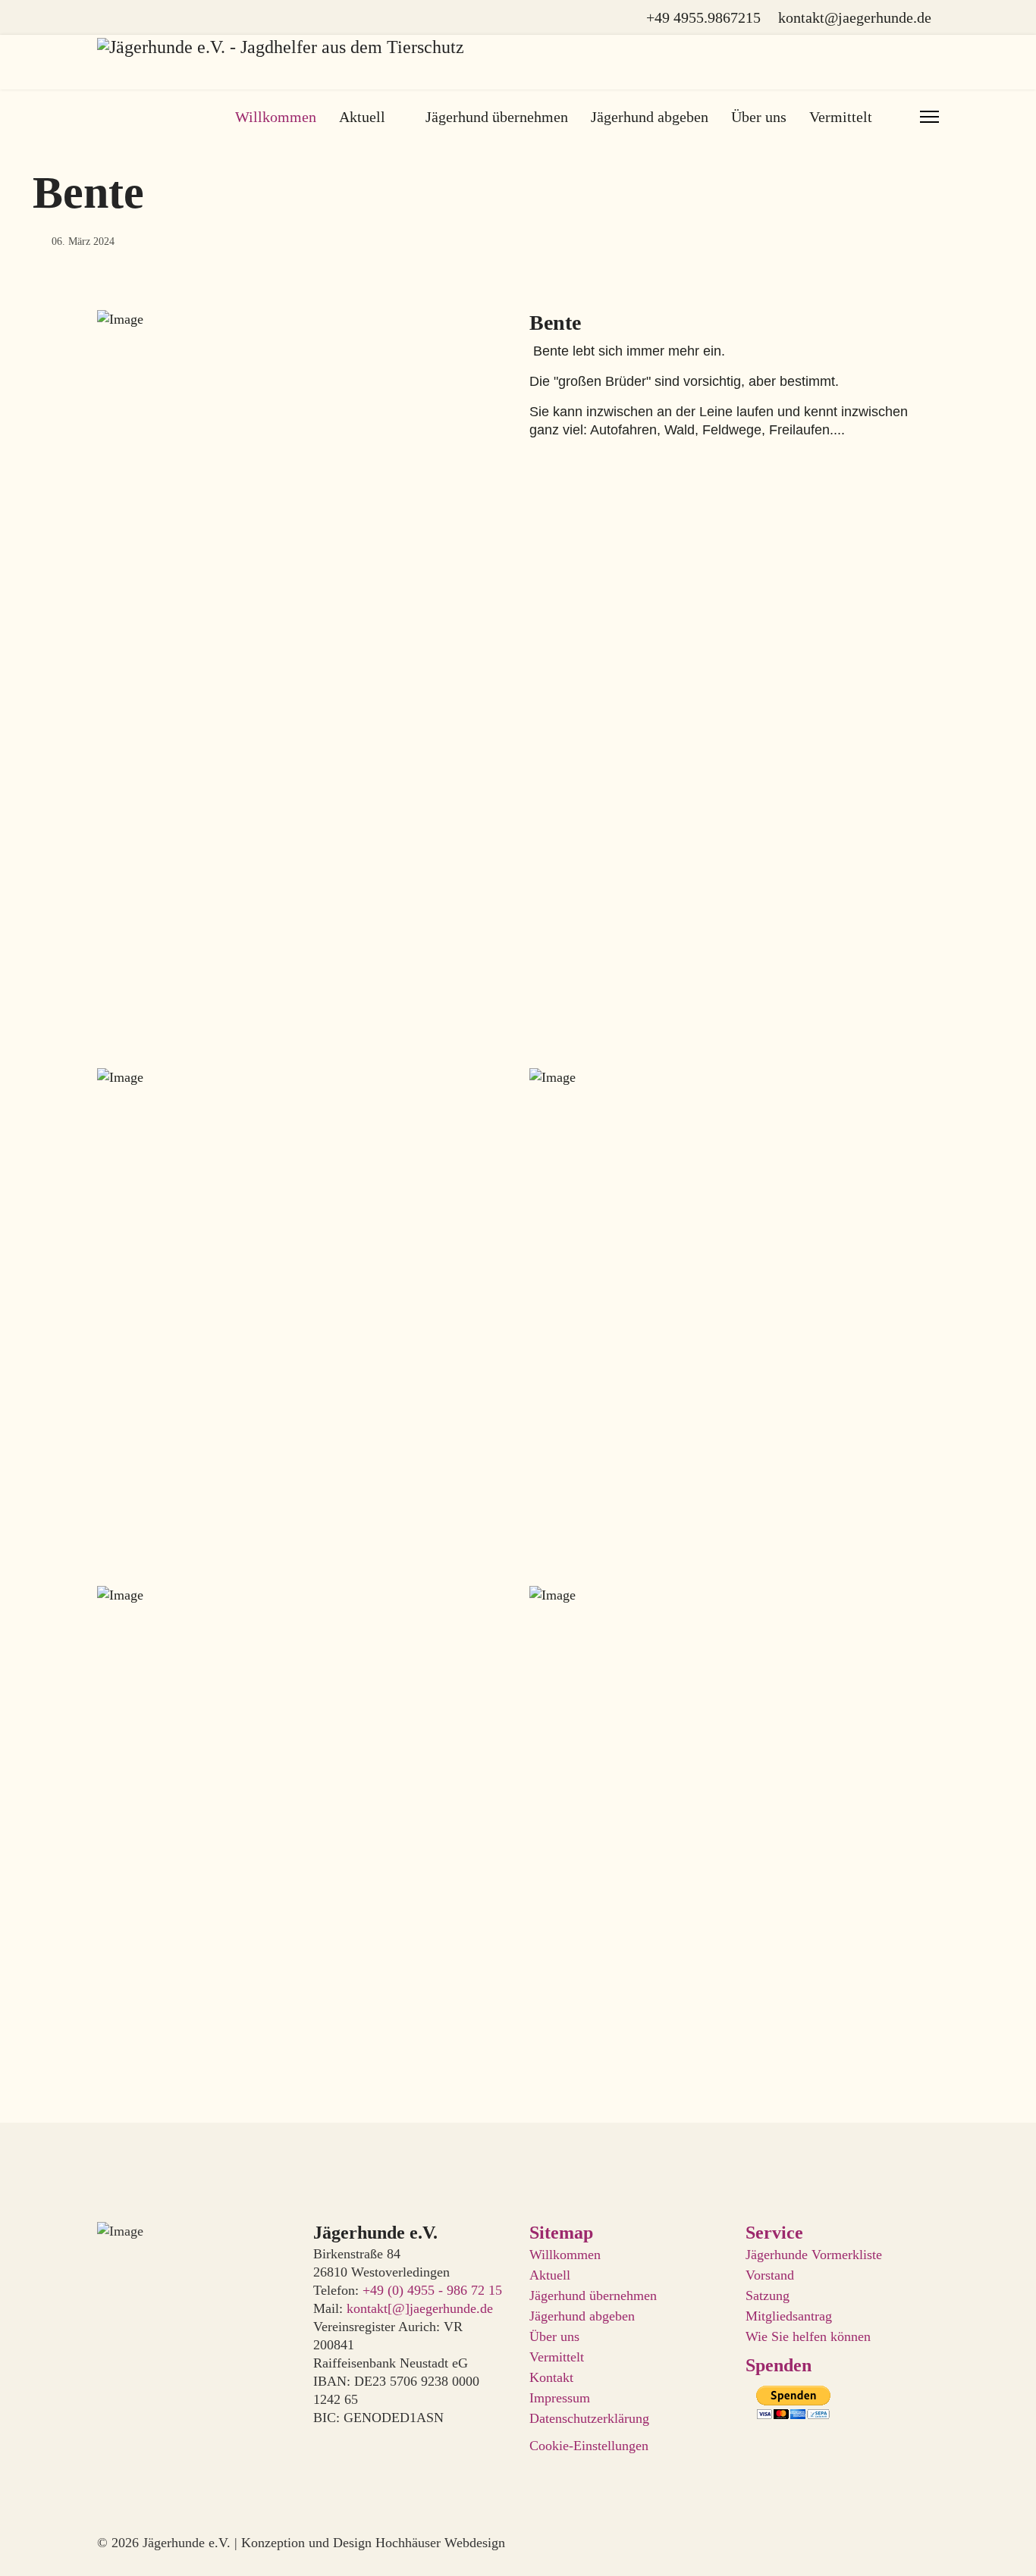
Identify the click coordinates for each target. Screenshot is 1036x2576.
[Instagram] (130, 17)
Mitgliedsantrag (789, 2316)
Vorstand (770, 2275)
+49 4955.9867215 (703, 17)
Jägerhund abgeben (650, 117)
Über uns (759, 117)
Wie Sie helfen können (808, 2336)
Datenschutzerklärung (589, 2418)
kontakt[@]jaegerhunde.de (420, 2308)
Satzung (768, 2296)
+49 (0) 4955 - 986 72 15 (432, 2290)
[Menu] (929, 117)
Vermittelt (557, 2357)
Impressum (560, 2398)
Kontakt (551, 2377)
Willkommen (276, 117)
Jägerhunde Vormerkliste (814, 2255)
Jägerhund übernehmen (497, 117)
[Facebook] (103, 17)
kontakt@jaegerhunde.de (855, 17)
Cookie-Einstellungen (589, 2446)
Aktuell (362, 117)
